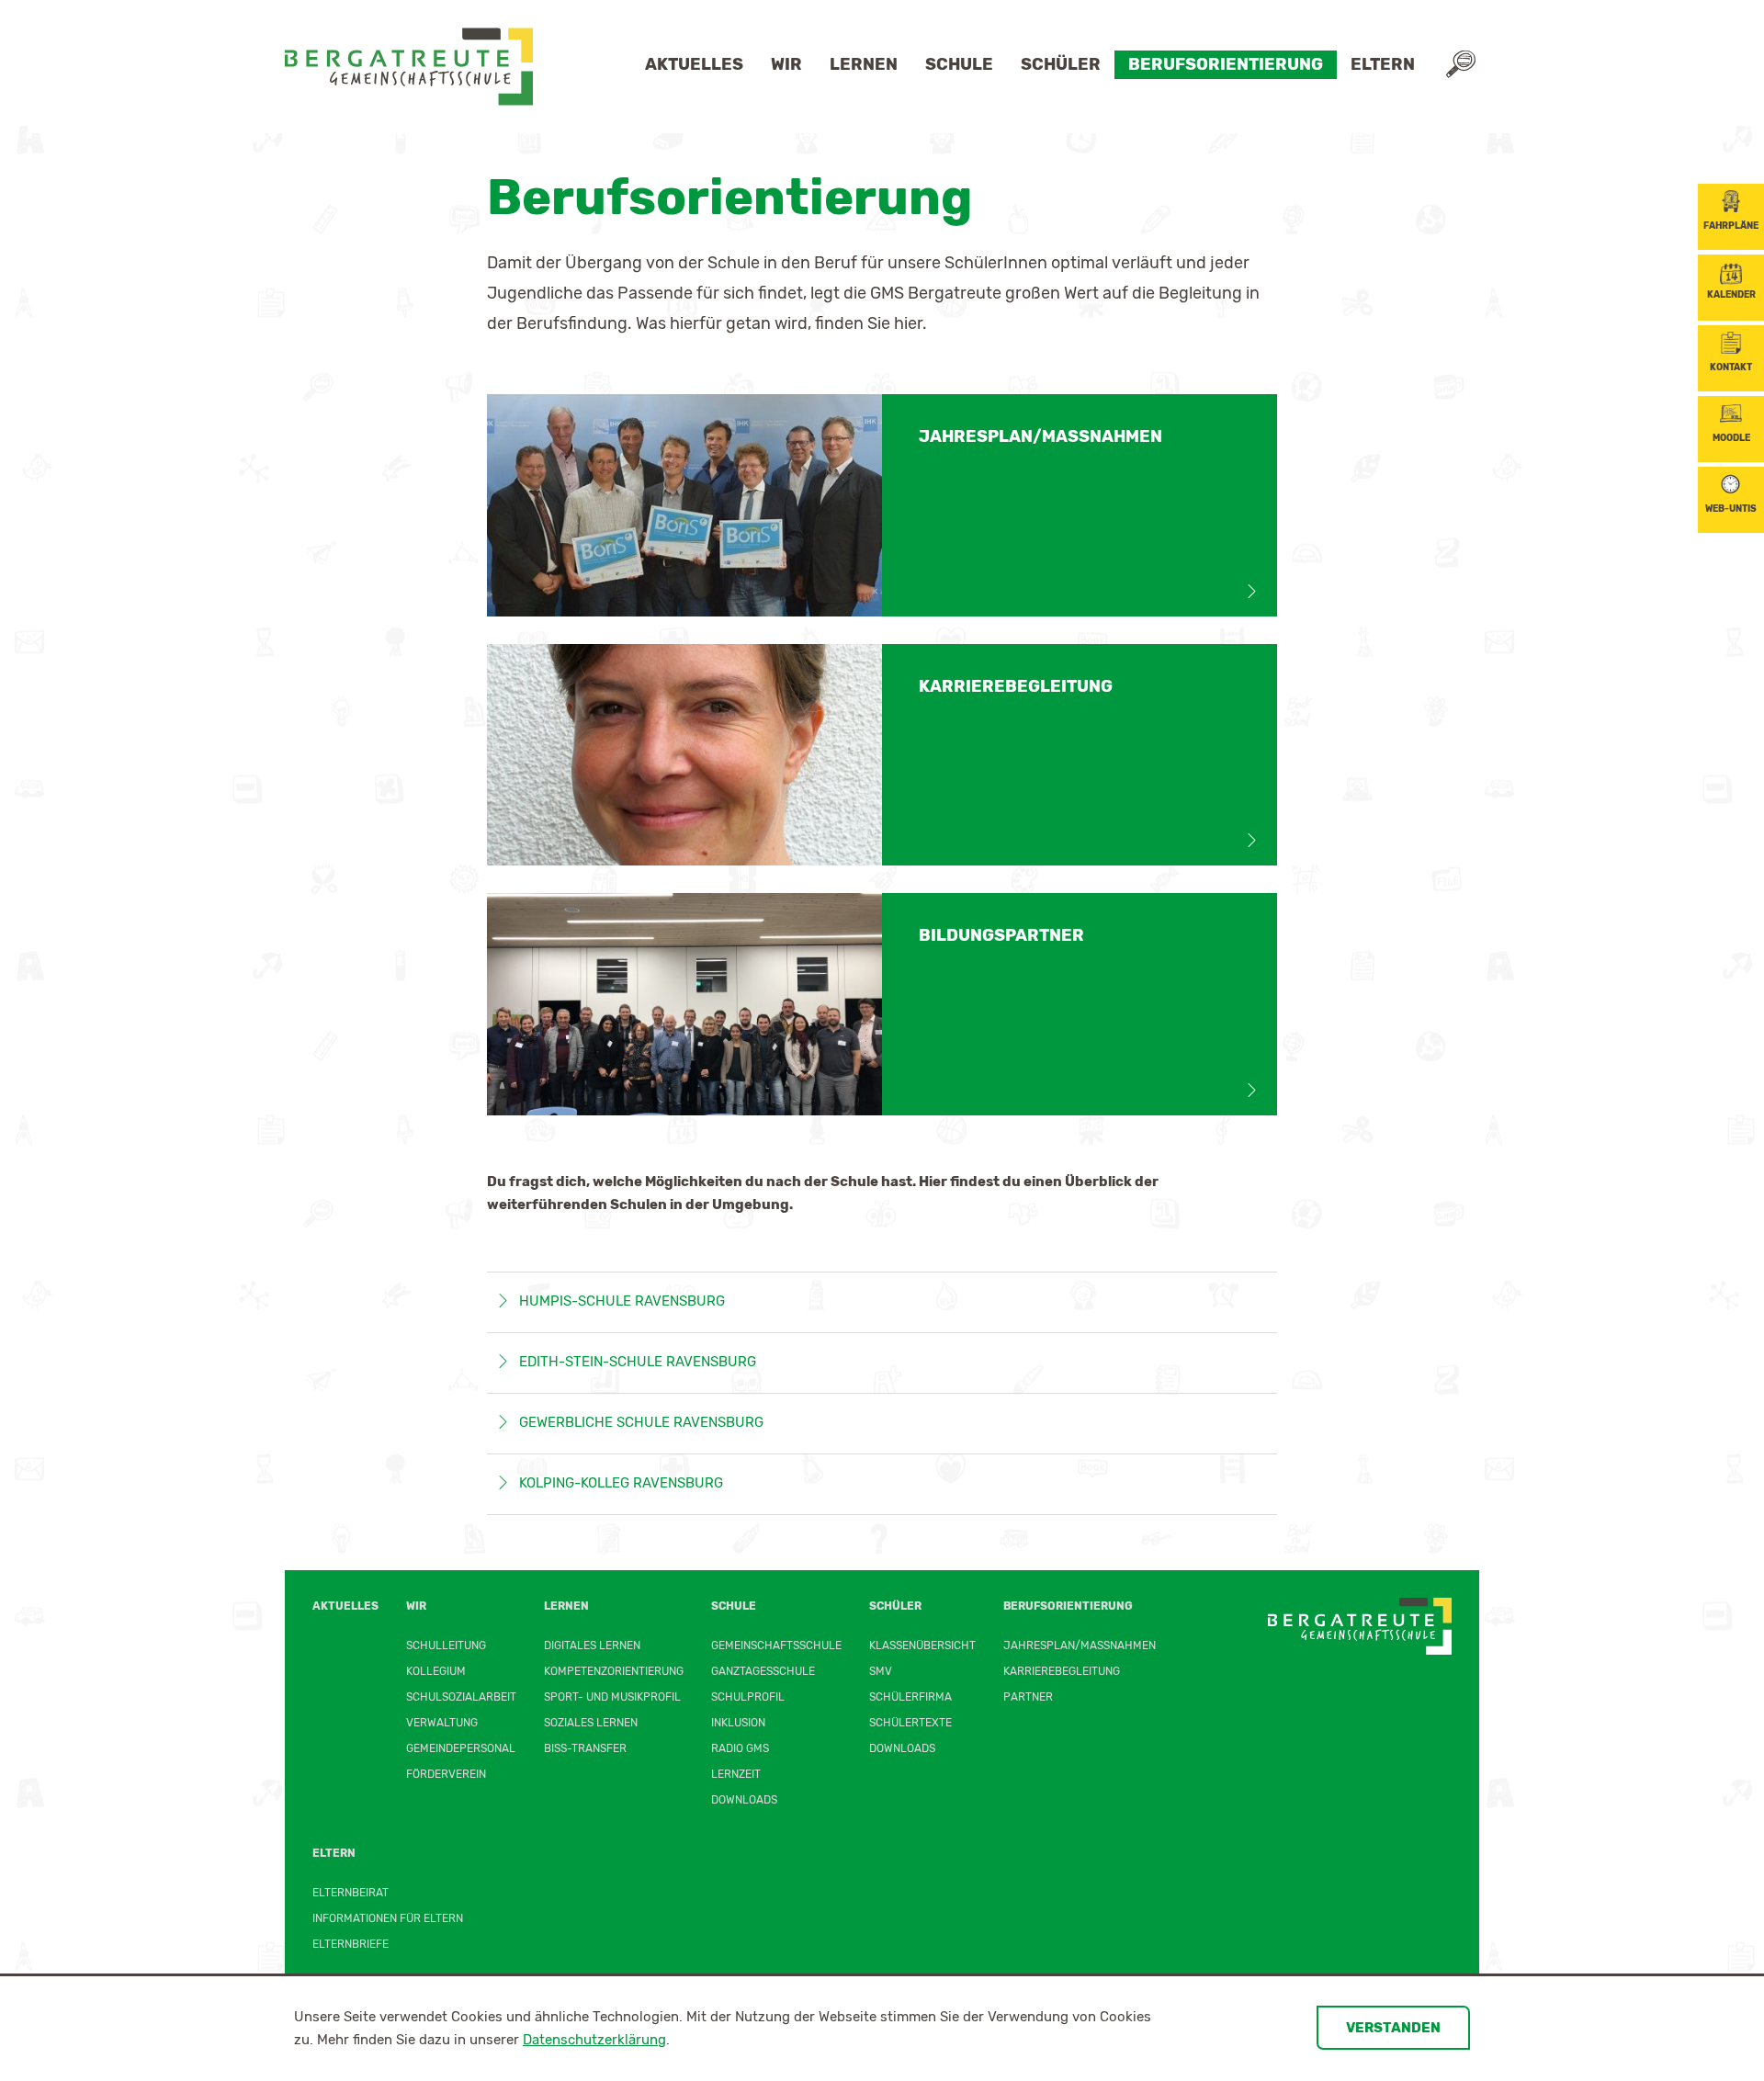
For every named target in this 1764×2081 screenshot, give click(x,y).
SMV (881, 1671)
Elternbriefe (351, 1944)
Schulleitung (446, 1646)
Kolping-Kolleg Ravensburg (621, 1483)
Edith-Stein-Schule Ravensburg (638, 1362)
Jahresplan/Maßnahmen (1080, 1646)
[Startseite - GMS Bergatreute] (409, 67)
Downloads (744, 1800)
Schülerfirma (910, 1697)
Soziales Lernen (591, 1723)
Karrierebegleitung (1062, 1671)
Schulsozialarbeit (461, 1697)
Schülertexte (910, 1723)
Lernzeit (736, 1774)
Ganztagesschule (763, 1671)
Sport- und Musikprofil (612, 1697)
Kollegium (436, 1671)
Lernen (864, 64)
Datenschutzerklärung (594, 2040)
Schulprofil (748, 1697)
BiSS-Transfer (585, 1748)
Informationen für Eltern (388, 1918)
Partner (1028, 1697)
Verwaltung (442, 1723)
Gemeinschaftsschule (776, 1646)
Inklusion (738, 1723)
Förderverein (446, 1774)
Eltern (1383, 64)
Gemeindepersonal (461, 1748)
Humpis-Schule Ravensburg (622, 1301)
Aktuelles (694, 64)
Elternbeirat (351, 1893)
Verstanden (1393, 2028)
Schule (959, 64)
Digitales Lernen (592, 1646)
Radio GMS (740, 1748)
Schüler (1061, 64)
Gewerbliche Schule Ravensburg (641, 1422)
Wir (786, 64)
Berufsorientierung (1226, 64)
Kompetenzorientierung (614, 1671)
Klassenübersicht (922, 1646)
